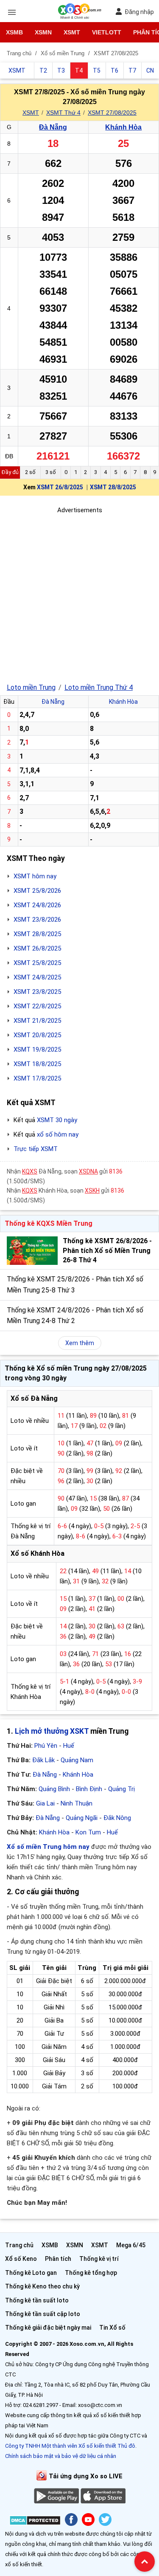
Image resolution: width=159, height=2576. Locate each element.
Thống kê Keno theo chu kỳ (42, 2286)
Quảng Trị (121, 1789)
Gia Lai (45, 1803)
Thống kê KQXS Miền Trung (49, 1223)
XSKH (92, 1191)
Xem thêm (80, 1343)
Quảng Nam (77, 1760)
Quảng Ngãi (82, 1818)
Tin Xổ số (112, 2328)
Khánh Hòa (123, 127)
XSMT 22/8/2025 (37, 1006)
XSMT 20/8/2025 (37, 1035)
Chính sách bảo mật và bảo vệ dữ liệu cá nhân (61, 2456)
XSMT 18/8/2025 (37, 1064)
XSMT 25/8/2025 (37, 963)
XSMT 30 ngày (57, 1120)
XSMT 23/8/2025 (37, 992)
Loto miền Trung (31, 687)
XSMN (43, 32)
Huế (69, 1746)
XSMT (72, 32)
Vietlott (107, 32)
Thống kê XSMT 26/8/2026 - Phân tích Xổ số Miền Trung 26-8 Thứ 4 (107, 1250)
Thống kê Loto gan (31, 2273)
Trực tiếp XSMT (36, 1149)
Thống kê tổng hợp (91, 2273)
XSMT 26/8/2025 (60, 487)
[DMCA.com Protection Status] (35, 2522)
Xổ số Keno (21, 2259)
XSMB (14, 32)
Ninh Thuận (77, 1803)
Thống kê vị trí (99, 2259)
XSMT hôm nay (35, 876)
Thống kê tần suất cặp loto (43, 2314)
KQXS (30, 1171)
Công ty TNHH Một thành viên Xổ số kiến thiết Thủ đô (70, 2446)
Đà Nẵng (53, 127)
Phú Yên (46, 1746)
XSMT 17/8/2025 (37, 1078)
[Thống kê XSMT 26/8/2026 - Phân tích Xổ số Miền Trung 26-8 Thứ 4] (32, 1251)
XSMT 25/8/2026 (37, 891)
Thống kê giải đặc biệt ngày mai (48, 2328)
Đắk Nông (117, 1818)
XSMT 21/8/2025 (37, 1021)
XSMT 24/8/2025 (37, 977)
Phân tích (58, 2259)
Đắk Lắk (43, 1760)
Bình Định (89, 1789)
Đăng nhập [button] (139, 12)
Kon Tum (88, 1832)
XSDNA (88, 1171)
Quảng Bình (54, 1789)
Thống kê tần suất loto (37, 2300)
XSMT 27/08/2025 (112, 113)
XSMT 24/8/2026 (37, 905)
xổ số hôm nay (58, 1134)
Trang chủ (19, 2245)
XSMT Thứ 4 (63, 113)
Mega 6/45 (131, 2245)
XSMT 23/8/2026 (37, 920)
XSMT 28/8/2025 (113, 487)
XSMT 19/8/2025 (37, 1050)
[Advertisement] (79, 595)
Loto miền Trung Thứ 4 (99, 687)
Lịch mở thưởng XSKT (52, 1731)
